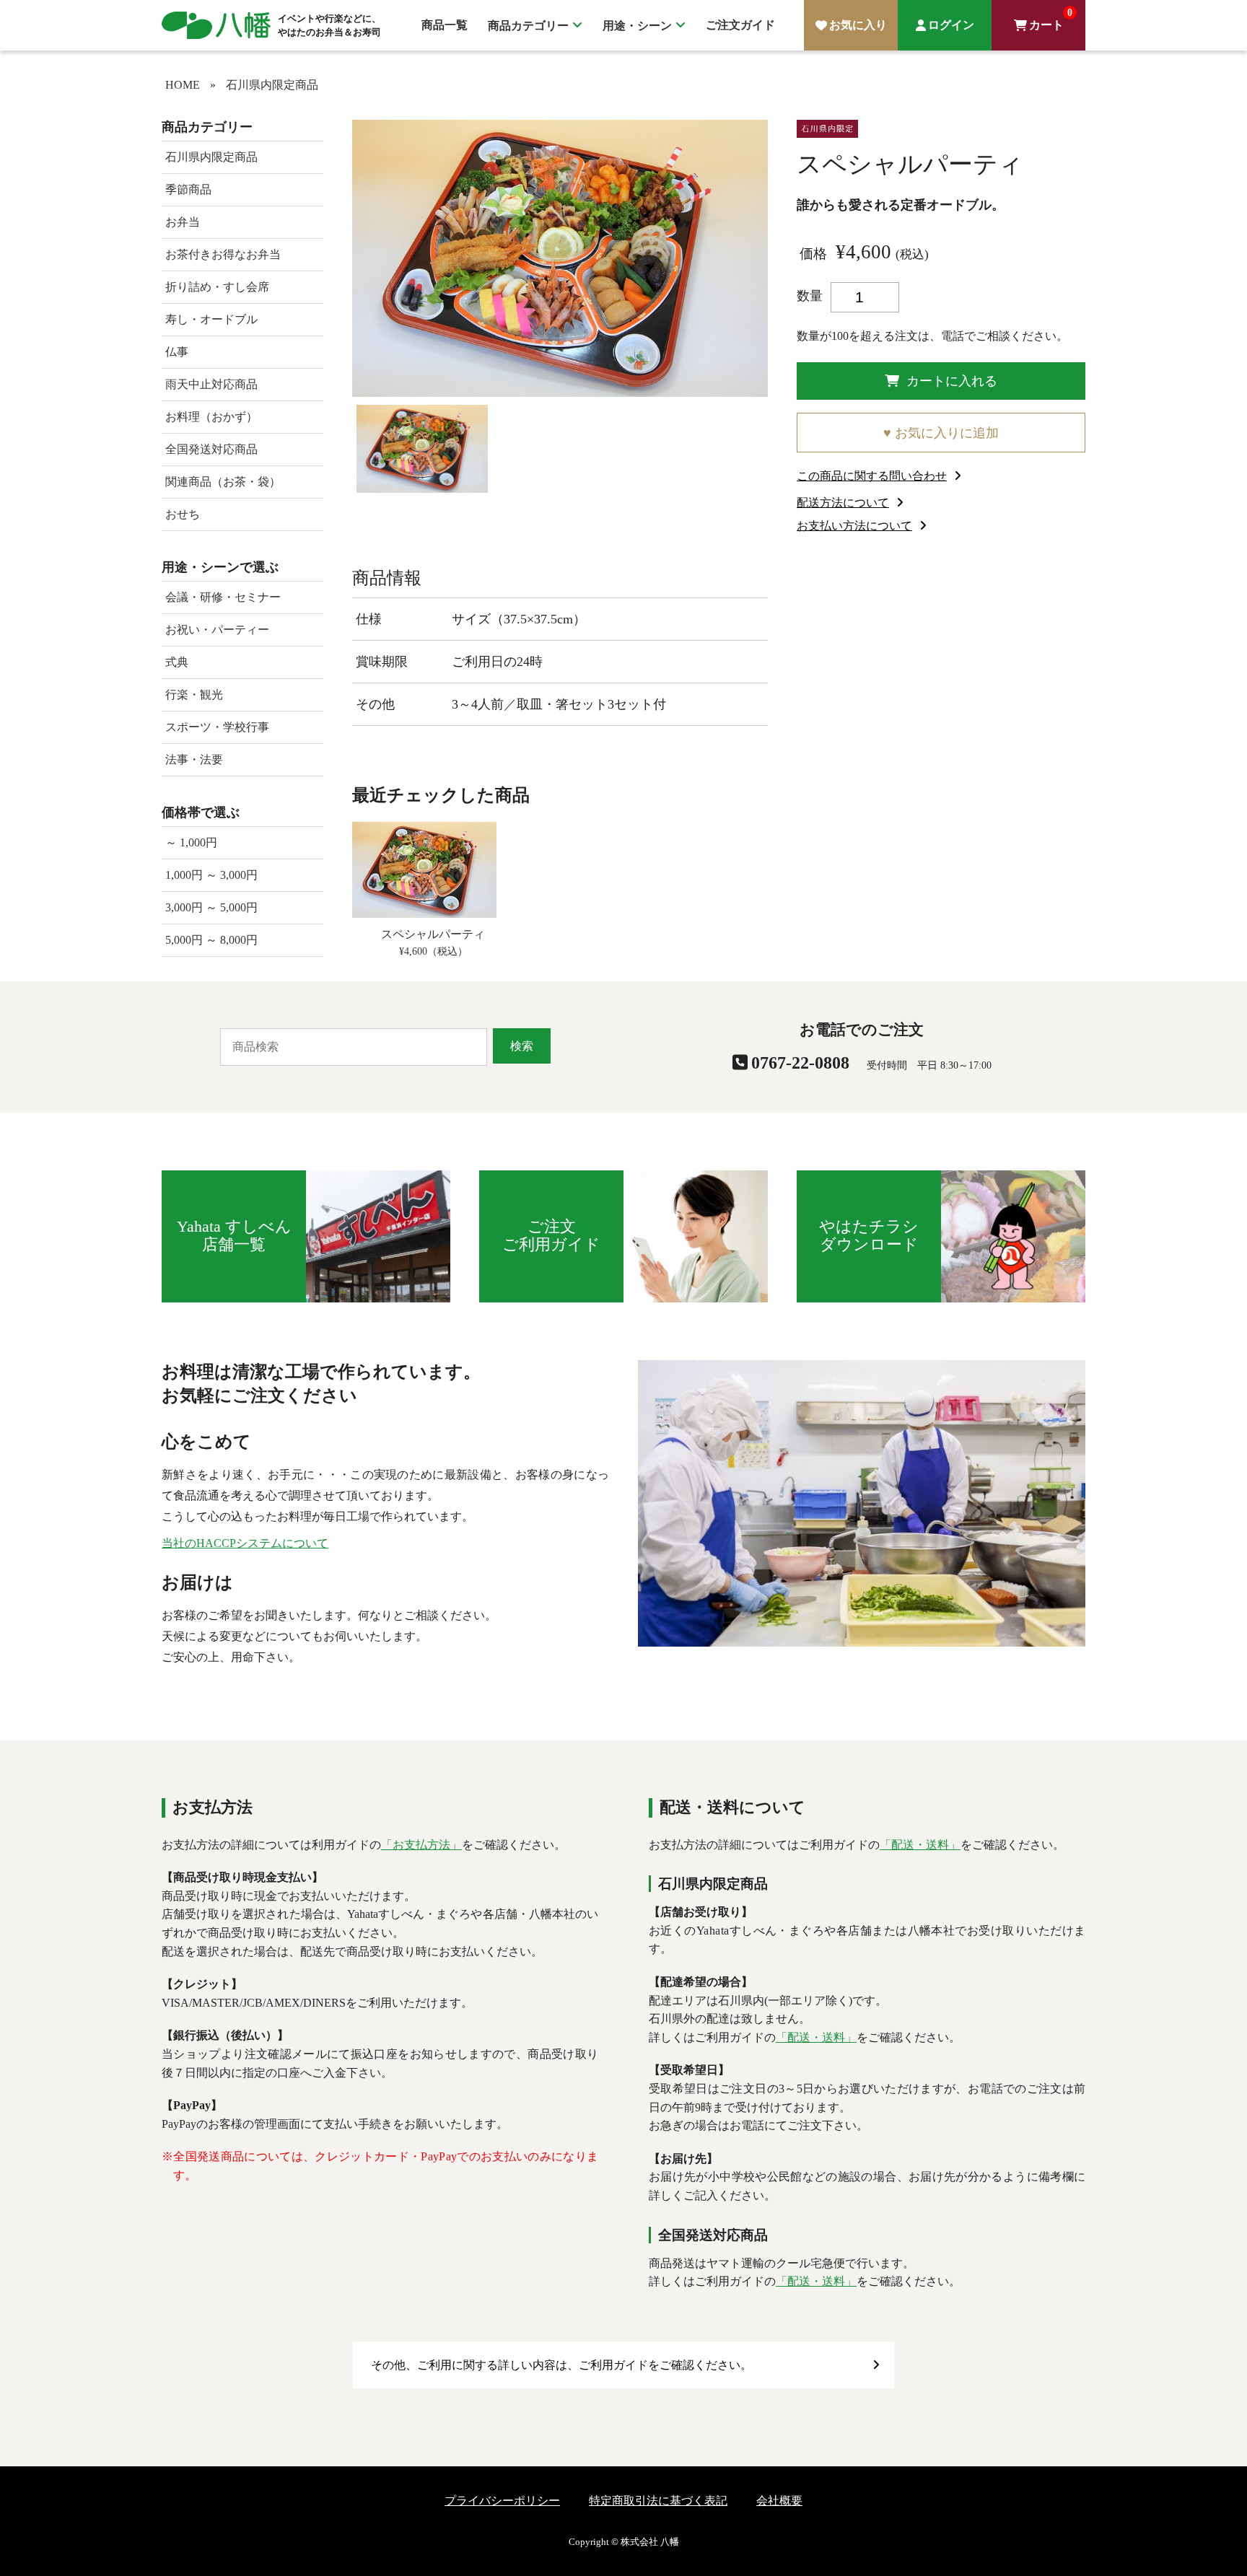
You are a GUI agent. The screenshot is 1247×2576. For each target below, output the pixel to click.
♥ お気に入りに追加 (941, 433)
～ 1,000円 (191, 842)
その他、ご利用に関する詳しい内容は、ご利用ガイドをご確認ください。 (561, 2365)
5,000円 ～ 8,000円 (211, 940)
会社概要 (779, 2501)
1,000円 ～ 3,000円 (211, 875)
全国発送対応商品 (211, 449)
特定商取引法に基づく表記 (658, 2501)
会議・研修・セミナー (223, 597)
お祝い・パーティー (217, 630)
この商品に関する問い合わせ (872, 476)
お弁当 (183, 222)
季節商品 (188, 189)
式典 (177, 662)
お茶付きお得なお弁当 (223, 254)
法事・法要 (194, 759)
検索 (522, 1046)
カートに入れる (952, 381)
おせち (183, 514)
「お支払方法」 (421, 1845)
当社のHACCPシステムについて (245, 1543)
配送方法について (843, 503)
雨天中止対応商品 (211, 384)
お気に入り (858, 25)
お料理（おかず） (211, 417)
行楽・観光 (194, 695)
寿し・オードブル (211, 319)
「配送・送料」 (920, 1845)
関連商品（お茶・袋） (223, 482)
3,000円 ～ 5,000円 (211, 907)
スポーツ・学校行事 (217, 727)
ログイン (951, 25)
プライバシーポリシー (502, 2501)
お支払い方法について (854, 526)
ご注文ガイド (740, 25)
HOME (183, 85)
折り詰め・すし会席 (217, 287)
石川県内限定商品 (272, 85)
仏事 (177, 352)
